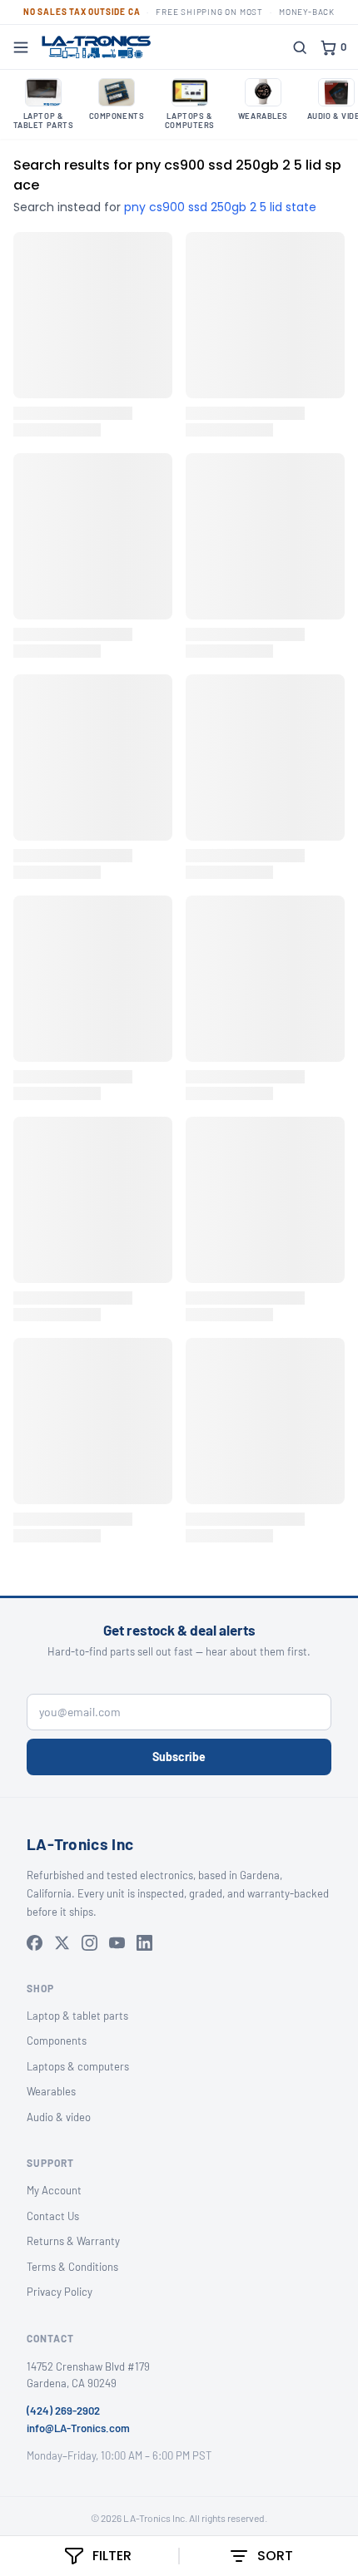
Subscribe (179, 1757)
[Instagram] (89, 1943)
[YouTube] (117, 1943)
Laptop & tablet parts (77, 2016)
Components (57, 2041)
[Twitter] (62, 1943)
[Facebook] (35, 1943)
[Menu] (21, 47)
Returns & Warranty (73, 2241)
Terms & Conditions (72, 2267)
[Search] (300, 47)
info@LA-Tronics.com (78, 2428)
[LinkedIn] (144, 1943)
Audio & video (59, 2117)
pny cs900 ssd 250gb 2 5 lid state (220, 207)
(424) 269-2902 (63, 2411)
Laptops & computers (78, 2066)
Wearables (51, 2091)
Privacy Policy (60, 2292)
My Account (54, 2190)
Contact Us (53, 2216)
